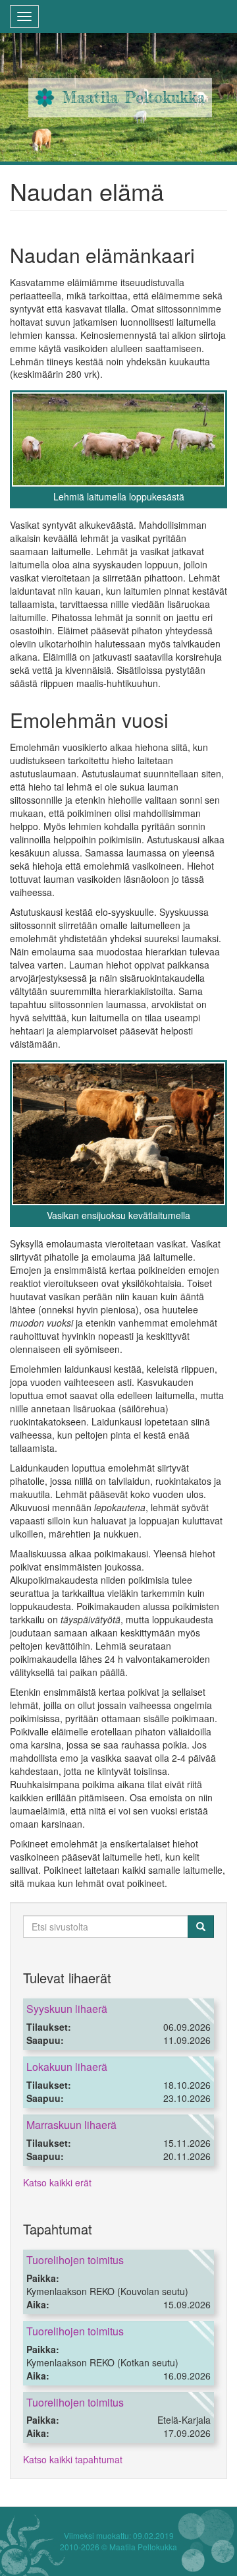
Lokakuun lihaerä (67, 2067)
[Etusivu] (45, 98)
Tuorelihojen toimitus (75, 2260)
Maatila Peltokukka (134, 97)
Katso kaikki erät (57, 2182)
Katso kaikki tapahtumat (73, 2459)
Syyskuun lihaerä (67, 2009)
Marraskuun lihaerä (71, 2125)
